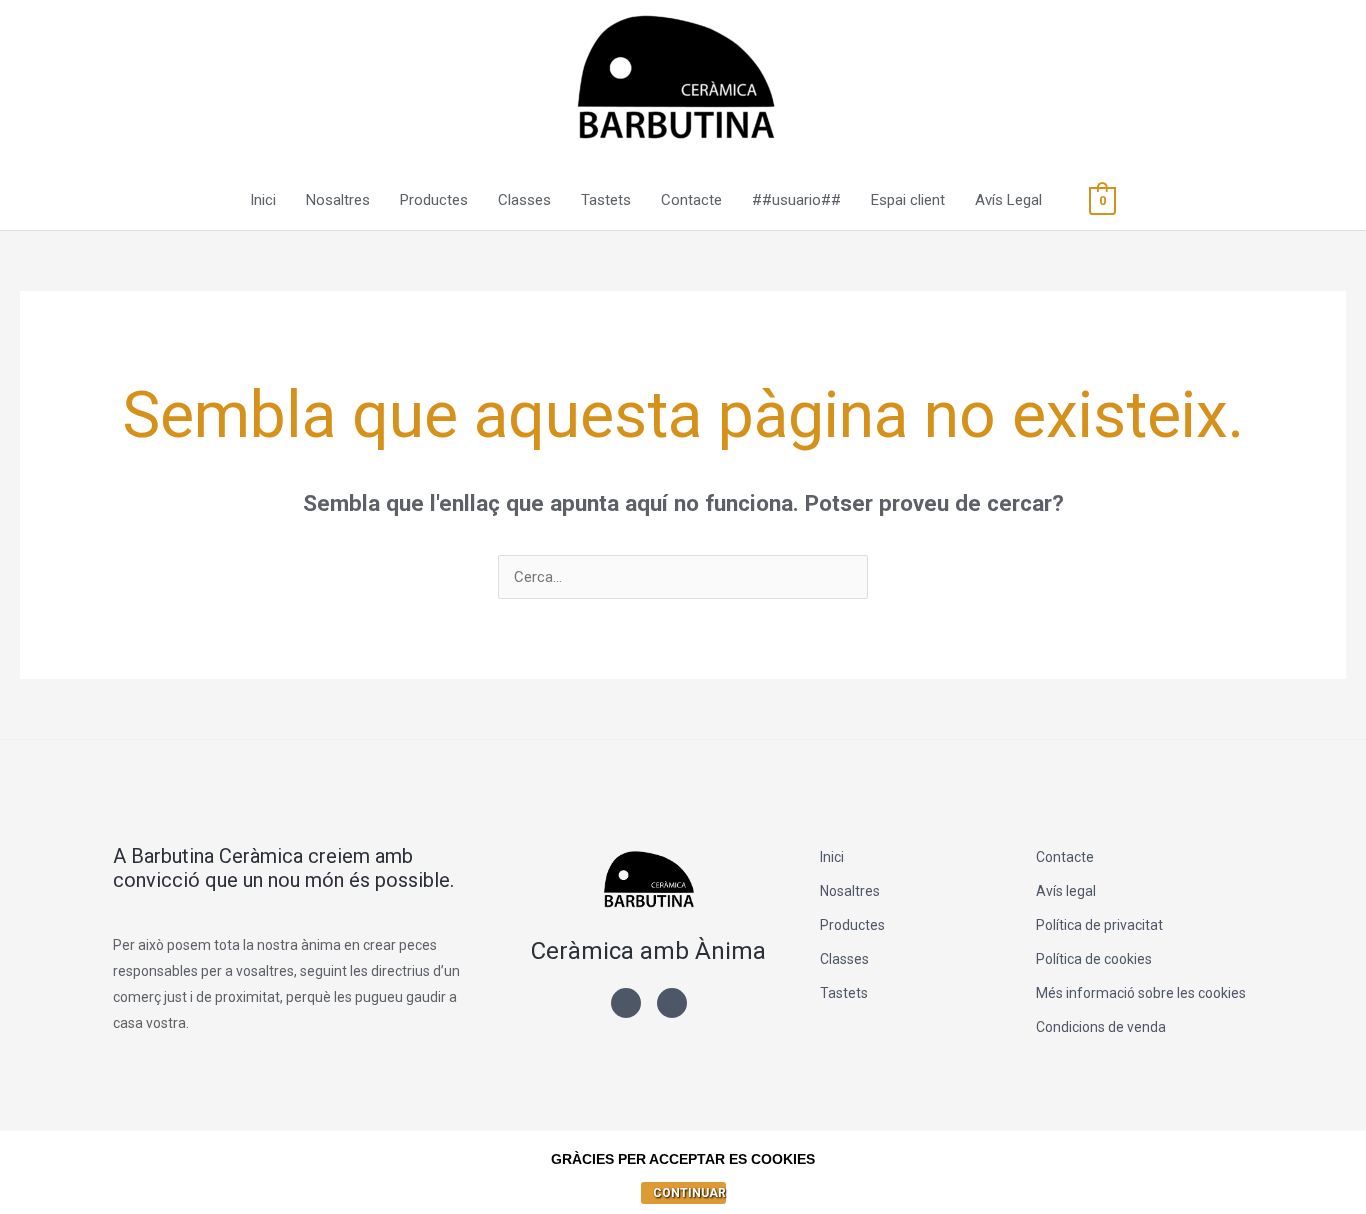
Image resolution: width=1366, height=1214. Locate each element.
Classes (524, 200)
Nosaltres (338, 200)
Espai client (908, 200)
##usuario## (796, 200)
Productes (434, 200)
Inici (263, 200)
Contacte (691, 200)
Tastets (606, 200)
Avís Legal (1008, 200)
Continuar (689, 1193)
